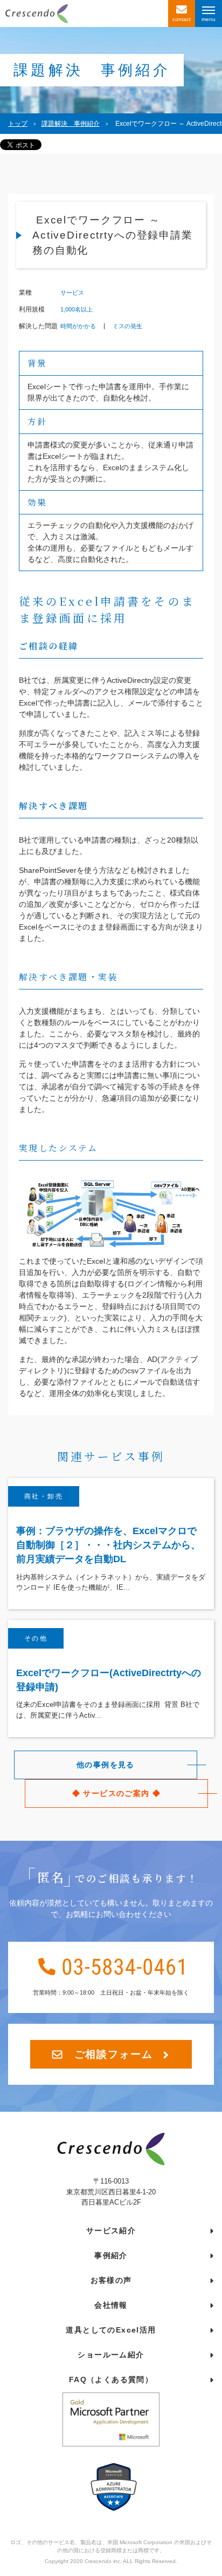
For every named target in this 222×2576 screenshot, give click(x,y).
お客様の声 (111, 2280)
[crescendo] (84, 13)
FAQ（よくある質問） (111, 2380)
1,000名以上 (77, 310)
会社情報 (111, 2305)
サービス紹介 (111, 2231)
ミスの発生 (127, 326)
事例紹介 (111, 2255)
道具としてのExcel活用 (111, 2330)
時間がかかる (78, 326)
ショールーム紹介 (111, 2355)
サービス (72, 293)
